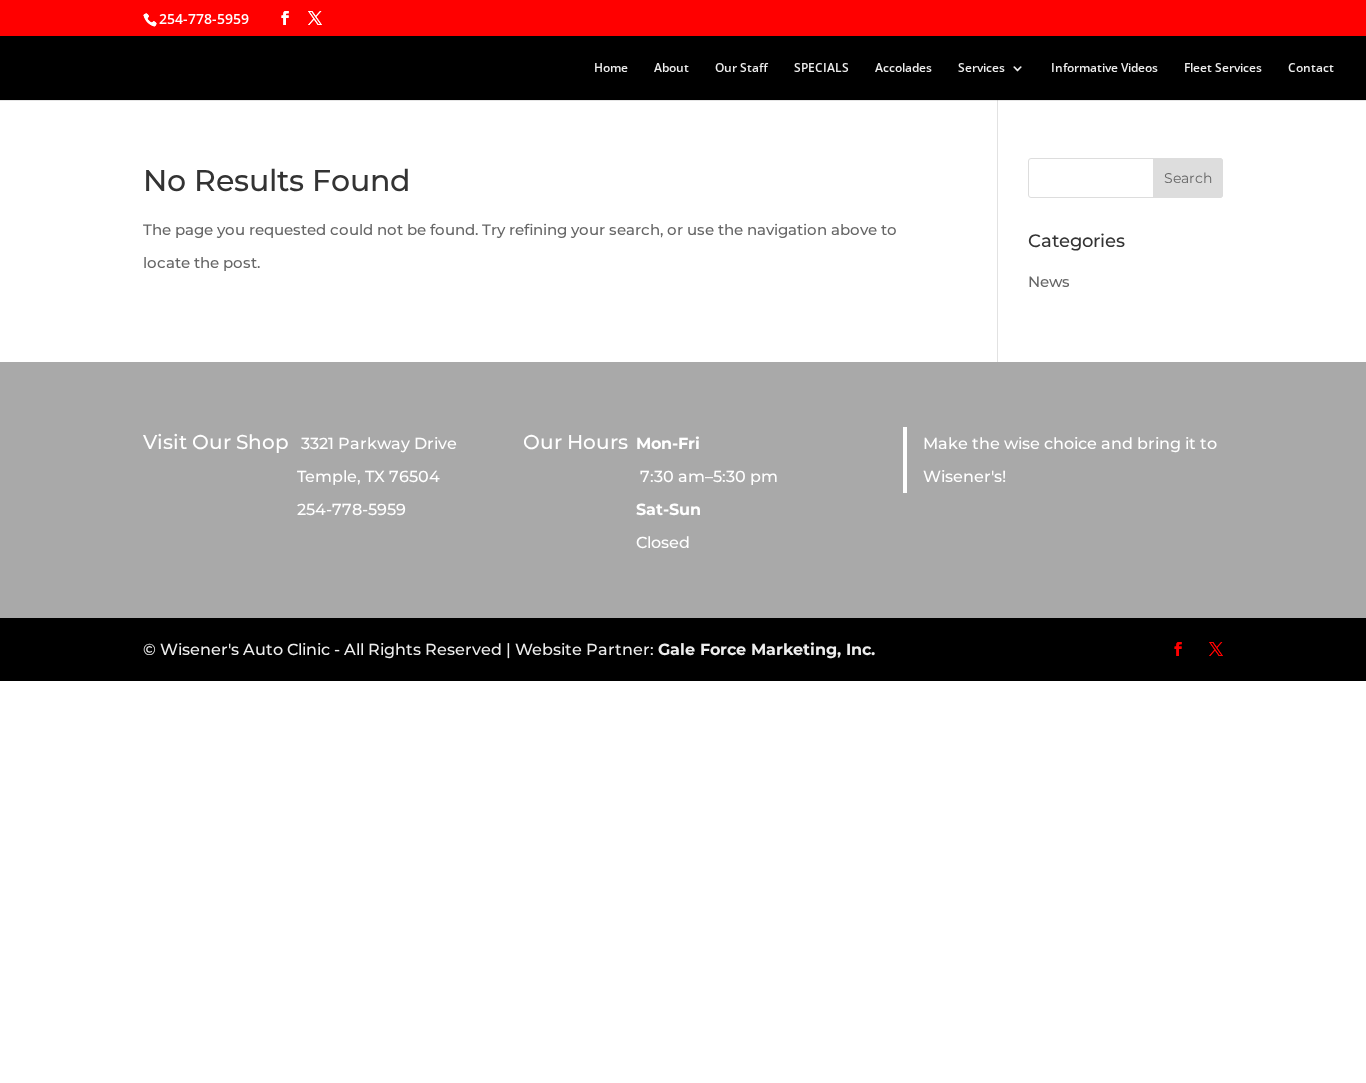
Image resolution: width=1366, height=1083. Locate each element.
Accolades (903, 68)
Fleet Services (1223, 68)
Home (611, 68)
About (671, 68)
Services (981, 68)
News (1049, 281)
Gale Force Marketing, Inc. (766, 649)
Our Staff (741, 68)
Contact (1311, 68)
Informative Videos (1104, 68)
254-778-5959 (204, 18)
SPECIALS (821, 68)
